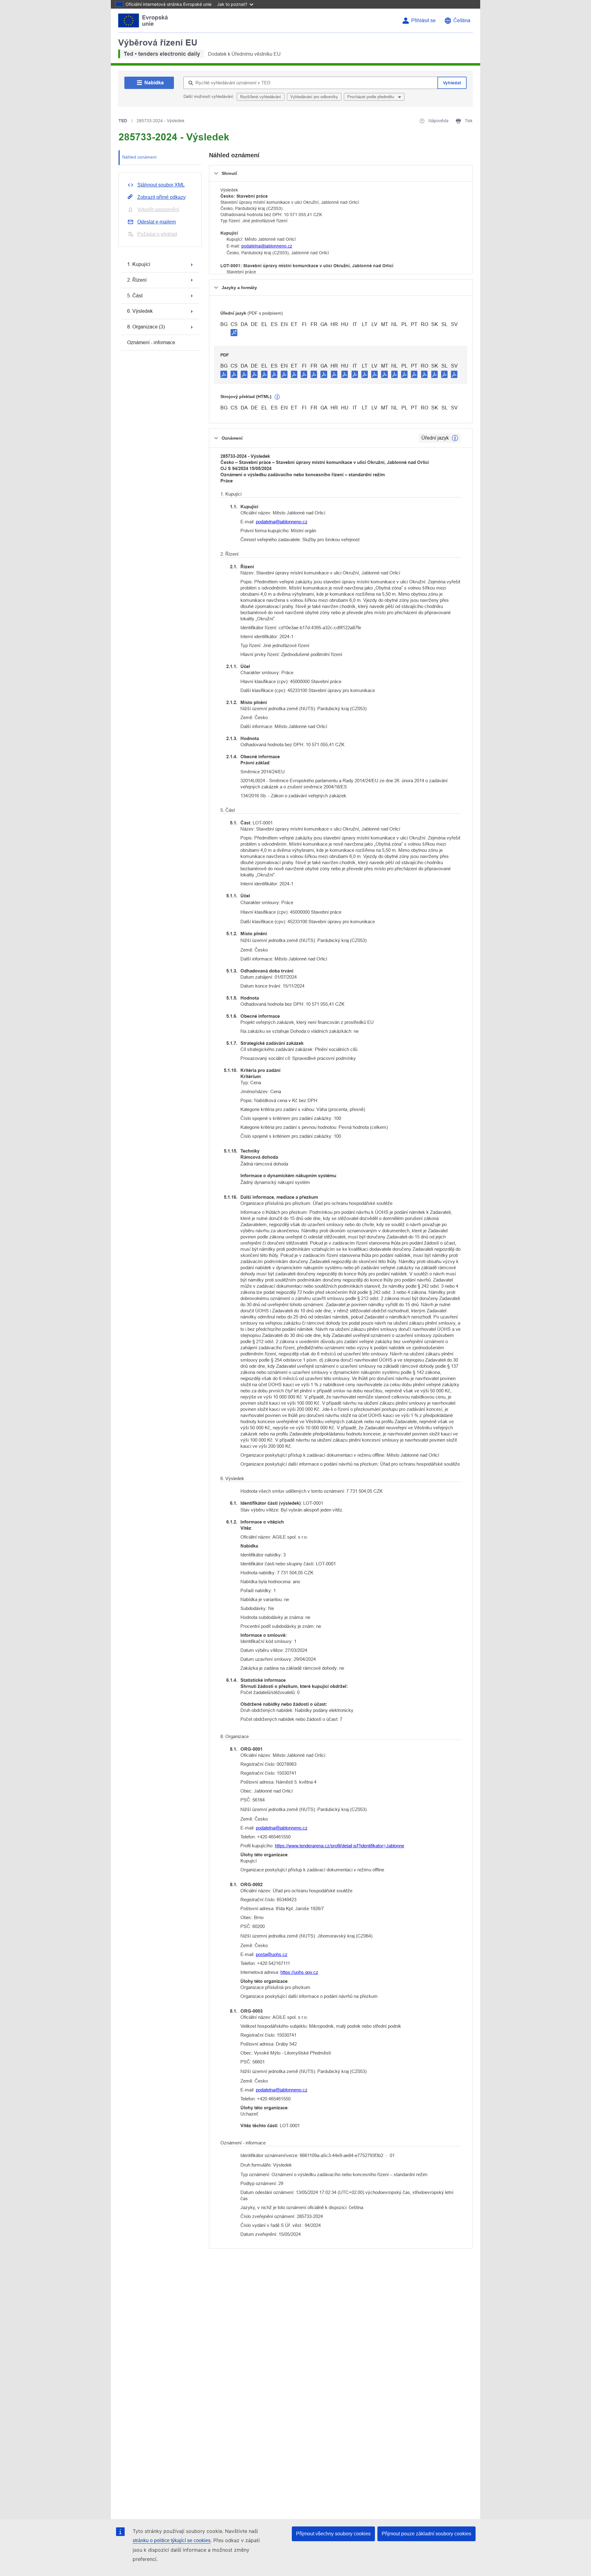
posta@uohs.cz (272, 1954)
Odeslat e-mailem (157, 222)
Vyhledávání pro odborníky (314, 97)
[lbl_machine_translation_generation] (277, 397)
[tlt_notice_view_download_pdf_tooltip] (224, 374)
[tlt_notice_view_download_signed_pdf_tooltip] (234, 332)
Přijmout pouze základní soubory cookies (426, 2534)
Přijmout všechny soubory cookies (333, 2534)
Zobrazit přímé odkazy (161, 197)
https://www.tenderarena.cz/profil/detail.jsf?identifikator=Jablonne (340, 1846)
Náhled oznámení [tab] (139, 157)
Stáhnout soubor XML (161, 185)
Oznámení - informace (151, 342)
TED (123, 121)
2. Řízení (137, 280)
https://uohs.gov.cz (299, 1972)
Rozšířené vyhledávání (261, 97)
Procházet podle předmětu (371, 97)
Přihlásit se (423, 20)
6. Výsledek (140, 311)
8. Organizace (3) (146, 327)
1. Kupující (139, 264)
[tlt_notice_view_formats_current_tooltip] (455, 438)
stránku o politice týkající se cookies (172, 2540)
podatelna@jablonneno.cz (267, 246)
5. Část (135, 296)
